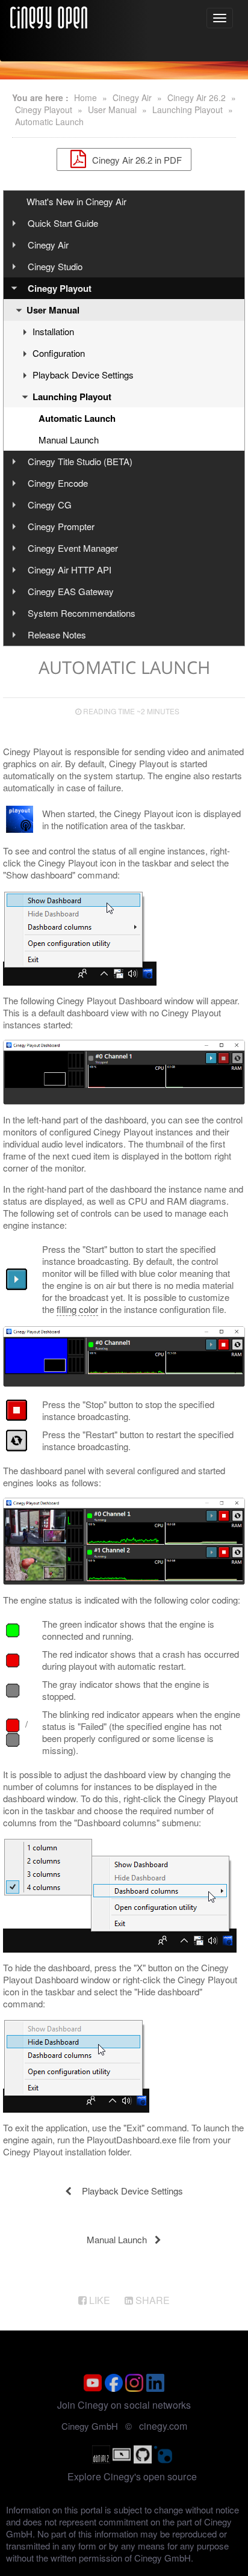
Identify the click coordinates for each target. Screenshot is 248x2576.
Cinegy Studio (55, 266)
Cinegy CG (50, 505)
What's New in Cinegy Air (76, 201)
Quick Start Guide (63, 223)
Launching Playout (188, 110)
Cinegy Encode (58, 483)
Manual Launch (69, 440)
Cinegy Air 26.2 (197, 97)
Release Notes (57, 635)
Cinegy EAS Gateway (71, 591)
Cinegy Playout (44, 110)
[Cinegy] (49, 16)
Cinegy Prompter (61, 526)
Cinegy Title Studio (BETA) (80, 461)
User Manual (112, 110)
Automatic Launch (49, 122)
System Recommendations (82, 613)
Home (85, 97)
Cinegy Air (132, 97)
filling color (77, 1309)
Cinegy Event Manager (73, 548)
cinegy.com (163, 2426)
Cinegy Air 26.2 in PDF (136, 159)
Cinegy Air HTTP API (70, 570)
